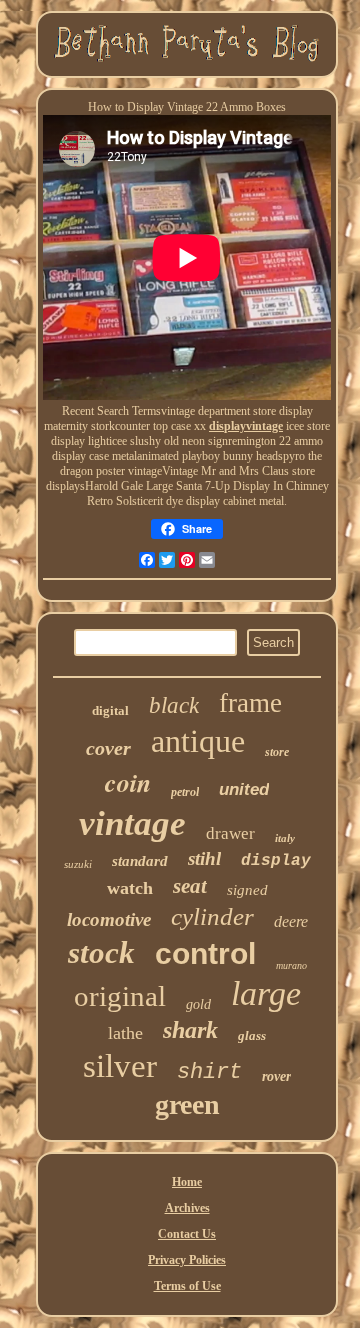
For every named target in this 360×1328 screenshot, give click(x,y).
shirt (209, 1072)
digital (110, 710)
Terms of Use (187, 1286)
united (244, 789)
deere (291, 921)
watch (130, 888)
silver (120, 1066)
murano (291, 965)
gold (198, 1004)
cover (108, 748)
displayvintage (246, 426)
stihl (204, 858)
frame (250, 703)
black (174, 705)
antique (198, 741)
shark (190, 1030)
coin (128, 782)
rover (276, 1076)
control (205, 953)
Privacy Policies (187, 1260)
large (266, 993)
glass (252, 1035)
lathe (125, 1033)
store (277, 752)
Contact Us (187, 1234)
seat (190, 886)
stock (101, 952)
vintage (132, 823)
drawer (230, 833)
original (120, 996)
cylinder (212, 916)
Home (187, 1182)
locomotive (109, 919)
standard (140, 861)
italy (285, 838)
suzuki (78, 864)
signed (247, 890)
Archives (187, 1208)
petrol (185, 792)
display (276, 861)
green (187, 1104)
